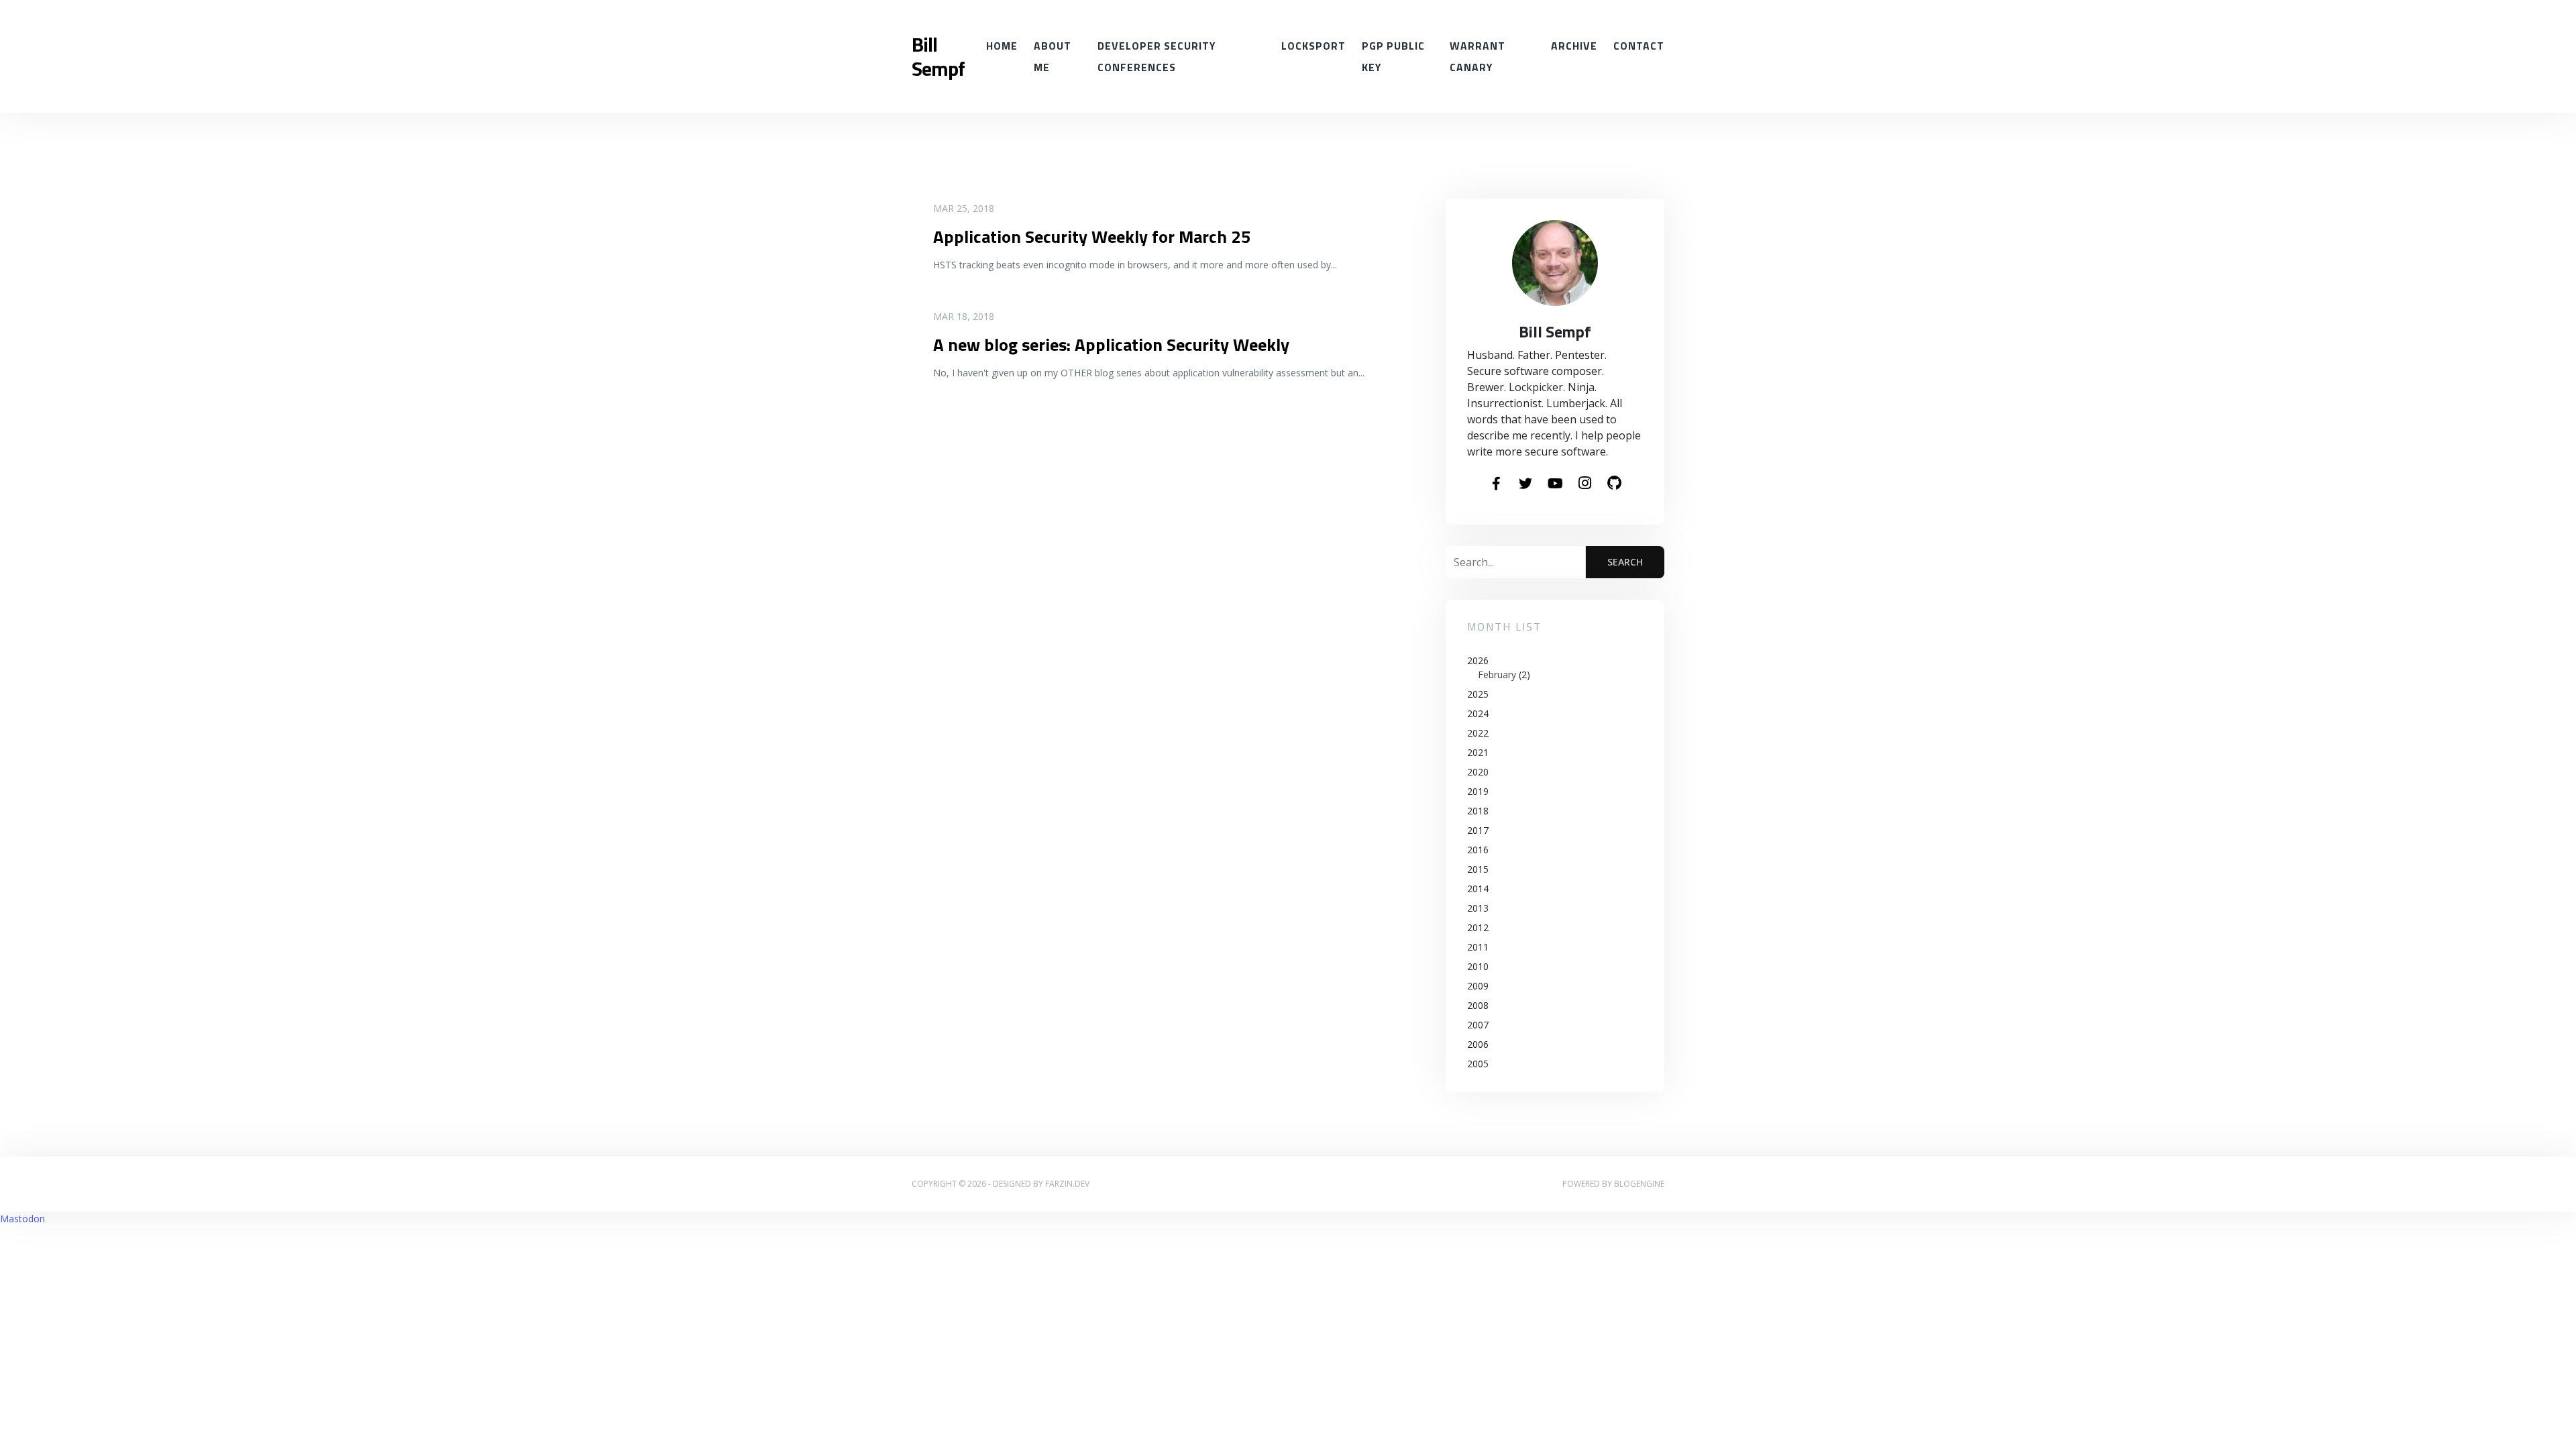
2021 (1478, 752)
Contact (1639, 46)
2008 (1478, 1005)
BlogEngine (1639, 1184)
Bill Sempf (938, 56)
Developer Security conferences (1157, 56)
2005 (1478, 1064)
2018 (1478, 811)
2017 (1478, 830)
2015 (1478, 869)
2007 (1478, 1025)
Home (1002, 46)
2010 (1478, 966)
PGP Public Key (1393, 56)
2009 (1478, 986)
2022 (1478, 733)
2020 (1478, 772)
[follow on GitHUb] (1614, 484)
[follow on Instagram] (1585, 484)
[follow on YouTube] (1555, 484)
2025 (1478, 694)
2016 (1478, 850)
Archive (1574, 46)
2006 (1478, 1044)
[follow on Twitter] (1525, 484)
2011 (1478, 947)
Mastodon (22, 1219)
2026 (1499, 667)
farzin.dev (1067, 1184)
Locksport (1313, 46)
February (1497, 675)
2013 (1478, 908)
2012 (1478, 927)
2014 (1478, 889)
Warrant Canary (1478, 56)
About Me (1053, 56)
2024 (1478, 713)
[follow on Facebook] (1496, 484)
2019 (1478, 791)
